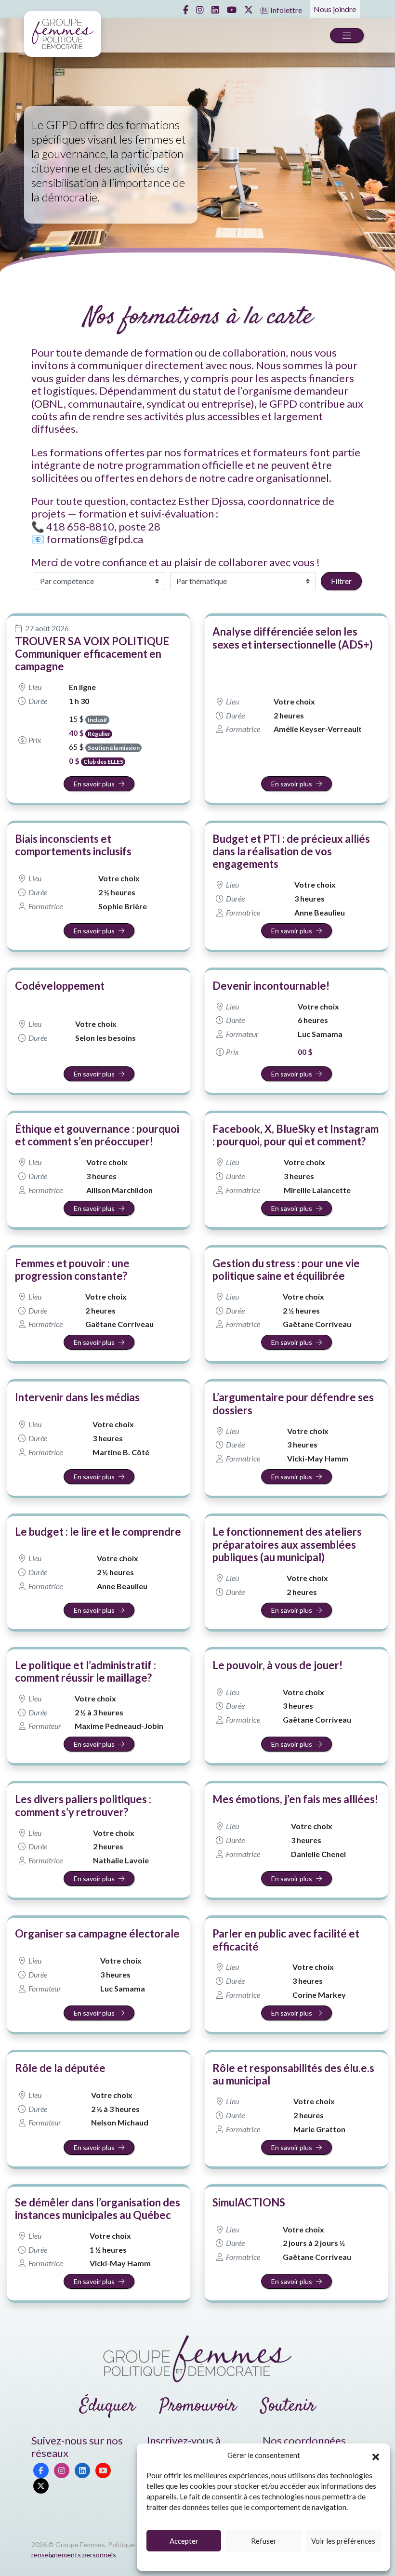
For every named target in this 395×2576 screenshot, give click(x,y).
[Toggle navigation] (347, 35)
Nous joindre (335, 9)
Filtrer (341, 581)
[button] (376, 2456)
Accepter (184, 2541)
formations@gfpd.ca (95, 539)
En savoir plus (94, 784)
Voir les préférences (343, 2541)
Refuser (264, 2541)
